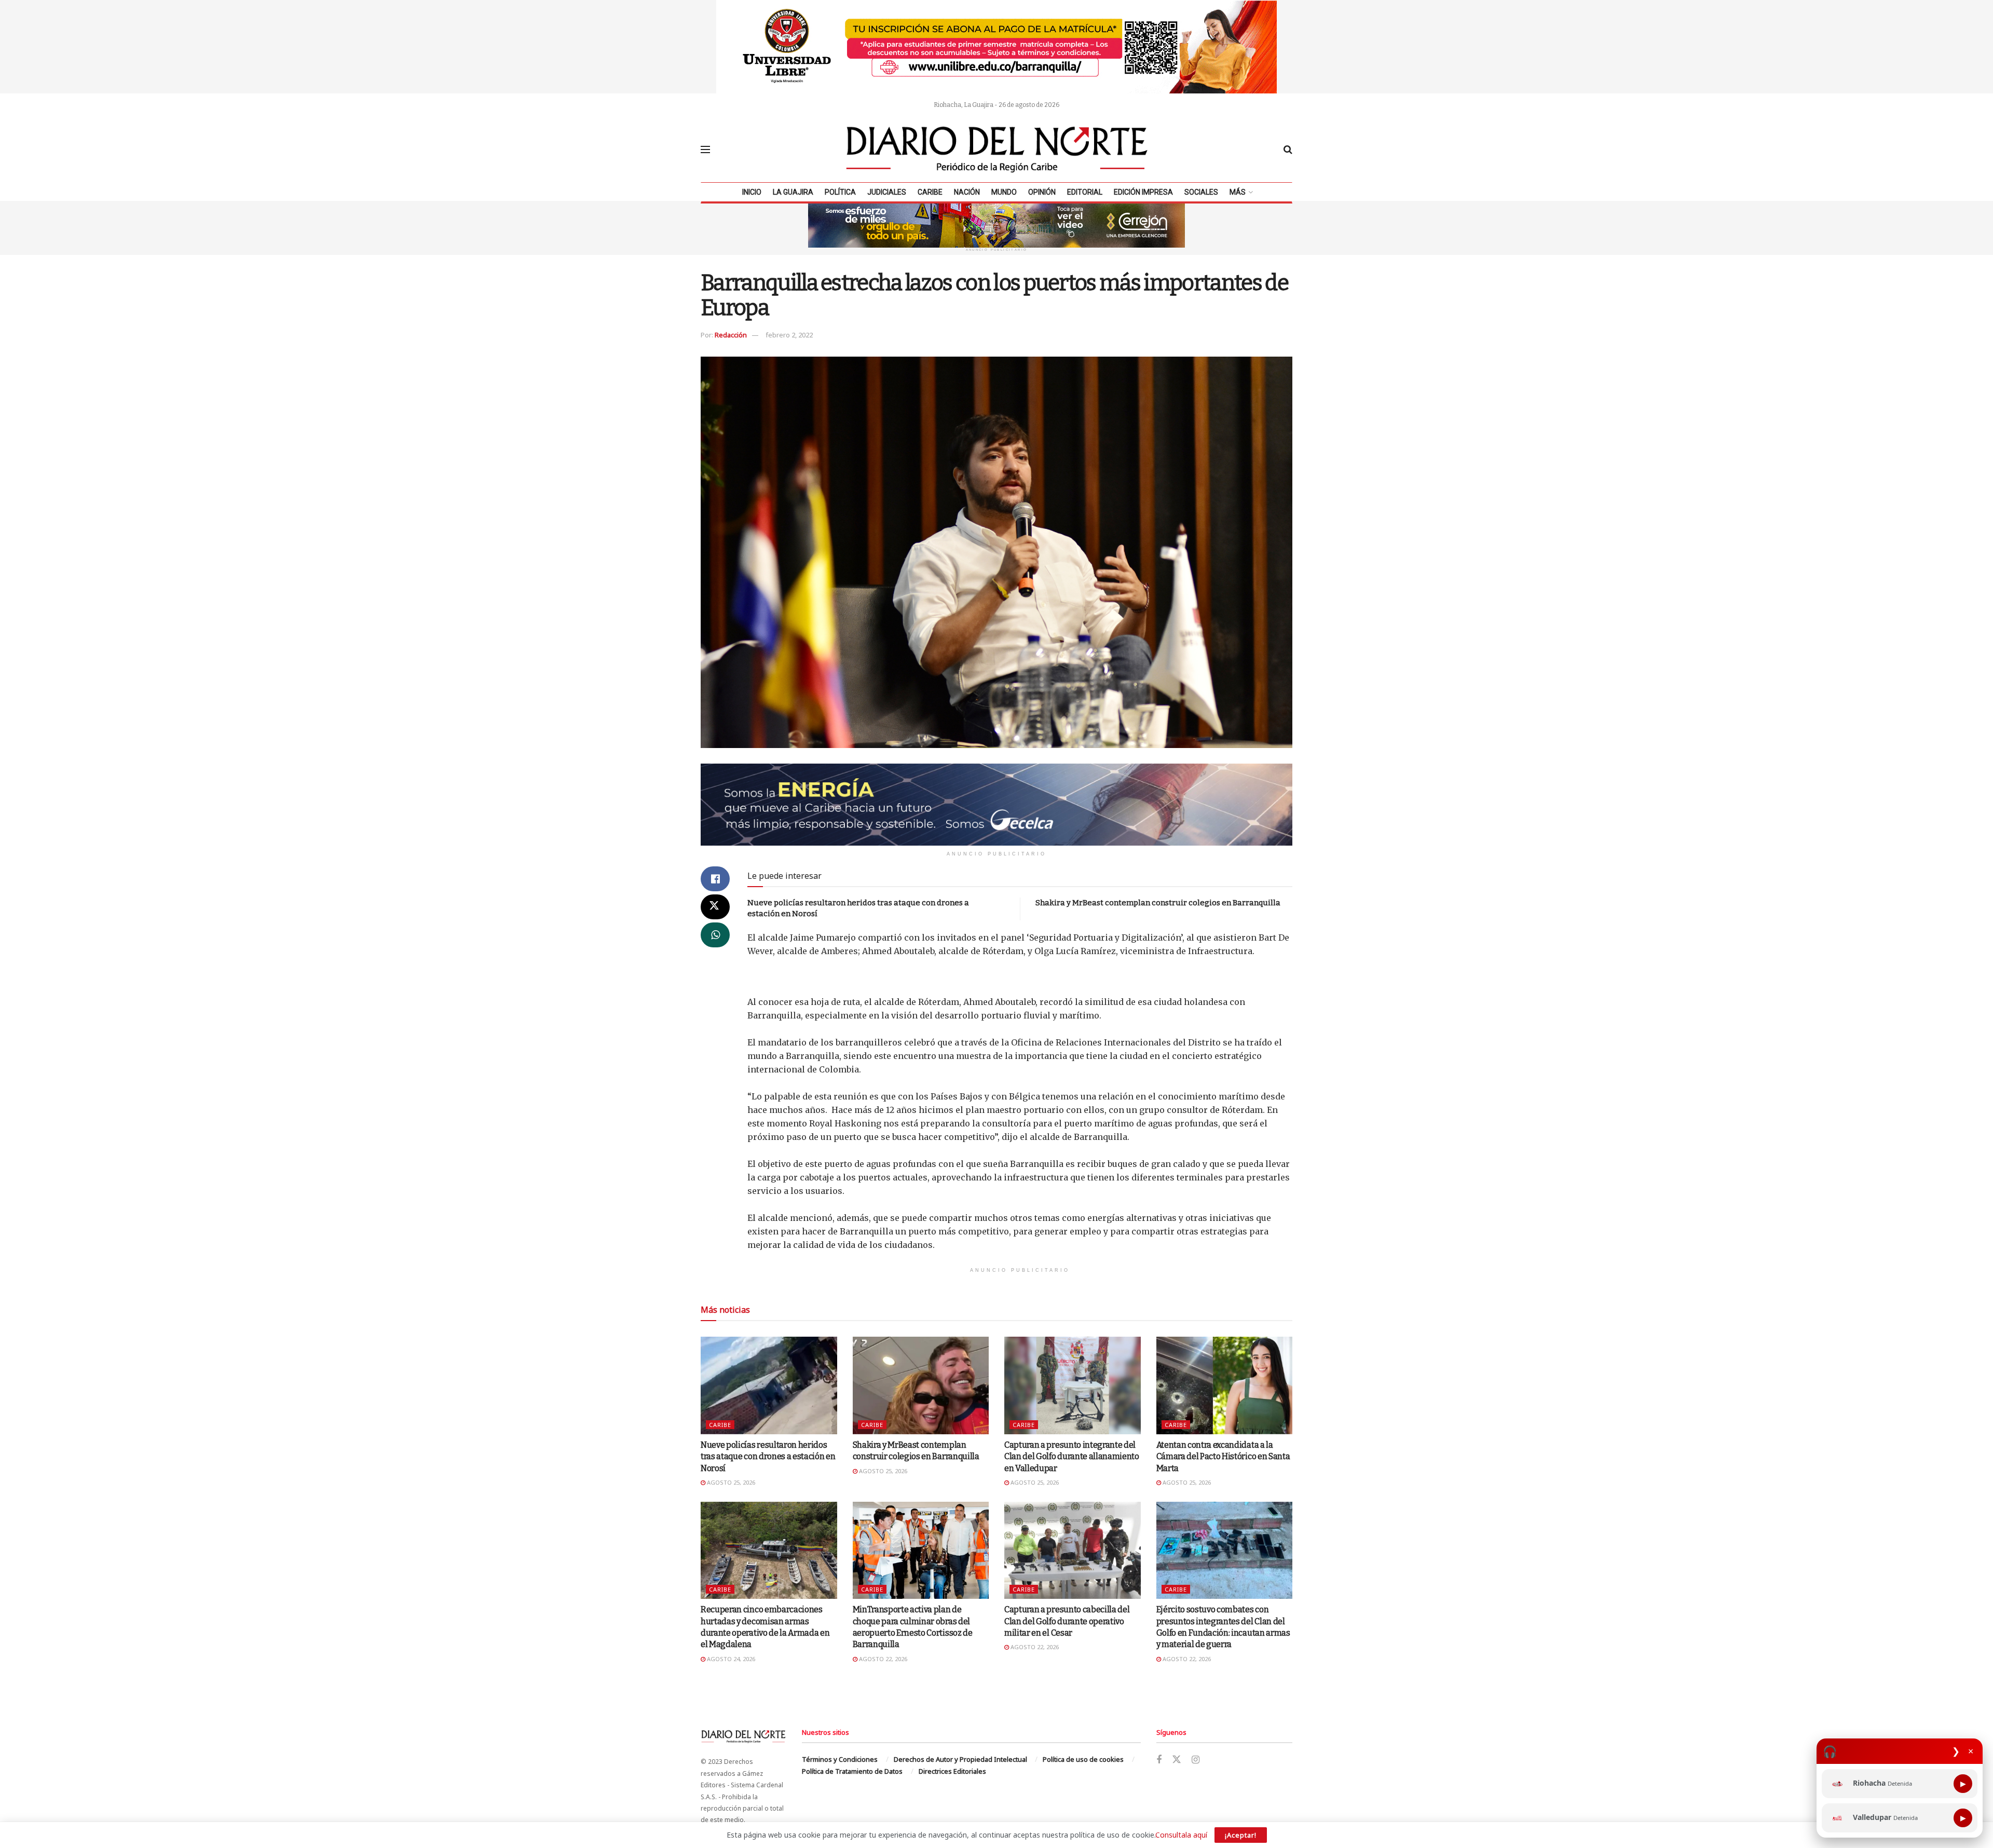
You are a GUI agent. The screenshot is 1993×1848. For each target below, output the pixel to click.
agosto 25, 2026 (730, 1482)
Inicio (752, 192)
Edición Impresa (1143, 192)
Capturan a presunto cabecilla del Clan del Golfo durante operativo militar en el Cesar (1067, 1621)
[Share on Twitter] (715, 907)
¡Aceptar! (1241, 1835)
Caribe (930, 192)
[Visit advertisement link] (996, 47)
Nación (967, 192)
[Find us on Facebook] (1159, 1760)
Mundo (1004, 192)
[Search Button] (1288, 150)
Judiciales (887, 192)
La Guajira (793, 192)
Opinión (1042, 192)
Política (840, 192)
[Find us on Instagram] (1196, 1760)
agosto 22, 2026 (882, 1659)
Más (1238, 192)
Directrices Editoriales (952, 1771)
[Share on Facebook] (715, 879)
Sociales (1201, 192)
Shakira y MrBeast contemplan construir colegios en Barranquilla (1158, 903)
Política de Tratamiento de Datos (852, 1771)
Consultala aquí (1181, 1835)
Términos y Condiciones (840, 1759)
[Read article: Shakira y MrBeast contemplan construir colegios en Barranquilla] (921, 1385)
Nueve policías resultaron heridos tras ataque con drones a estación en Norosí (768, 1457)
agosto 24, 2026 (730, 1659)
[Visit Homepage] (997, 150)
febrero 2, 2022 (789, 335)
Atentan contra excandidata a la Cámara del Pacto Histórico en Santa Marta (1223, 1457)
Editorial (1085, 192)
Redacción (731, 335)
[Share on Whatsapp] (715, 935)
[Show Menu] (705, 150)
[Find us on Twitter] (1177, 1760)
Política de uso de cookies (1083, 1759)
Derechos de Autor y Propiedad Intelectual (960, 1759)
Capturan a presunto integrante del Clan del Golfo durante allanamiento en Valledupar (1072, 1457)
